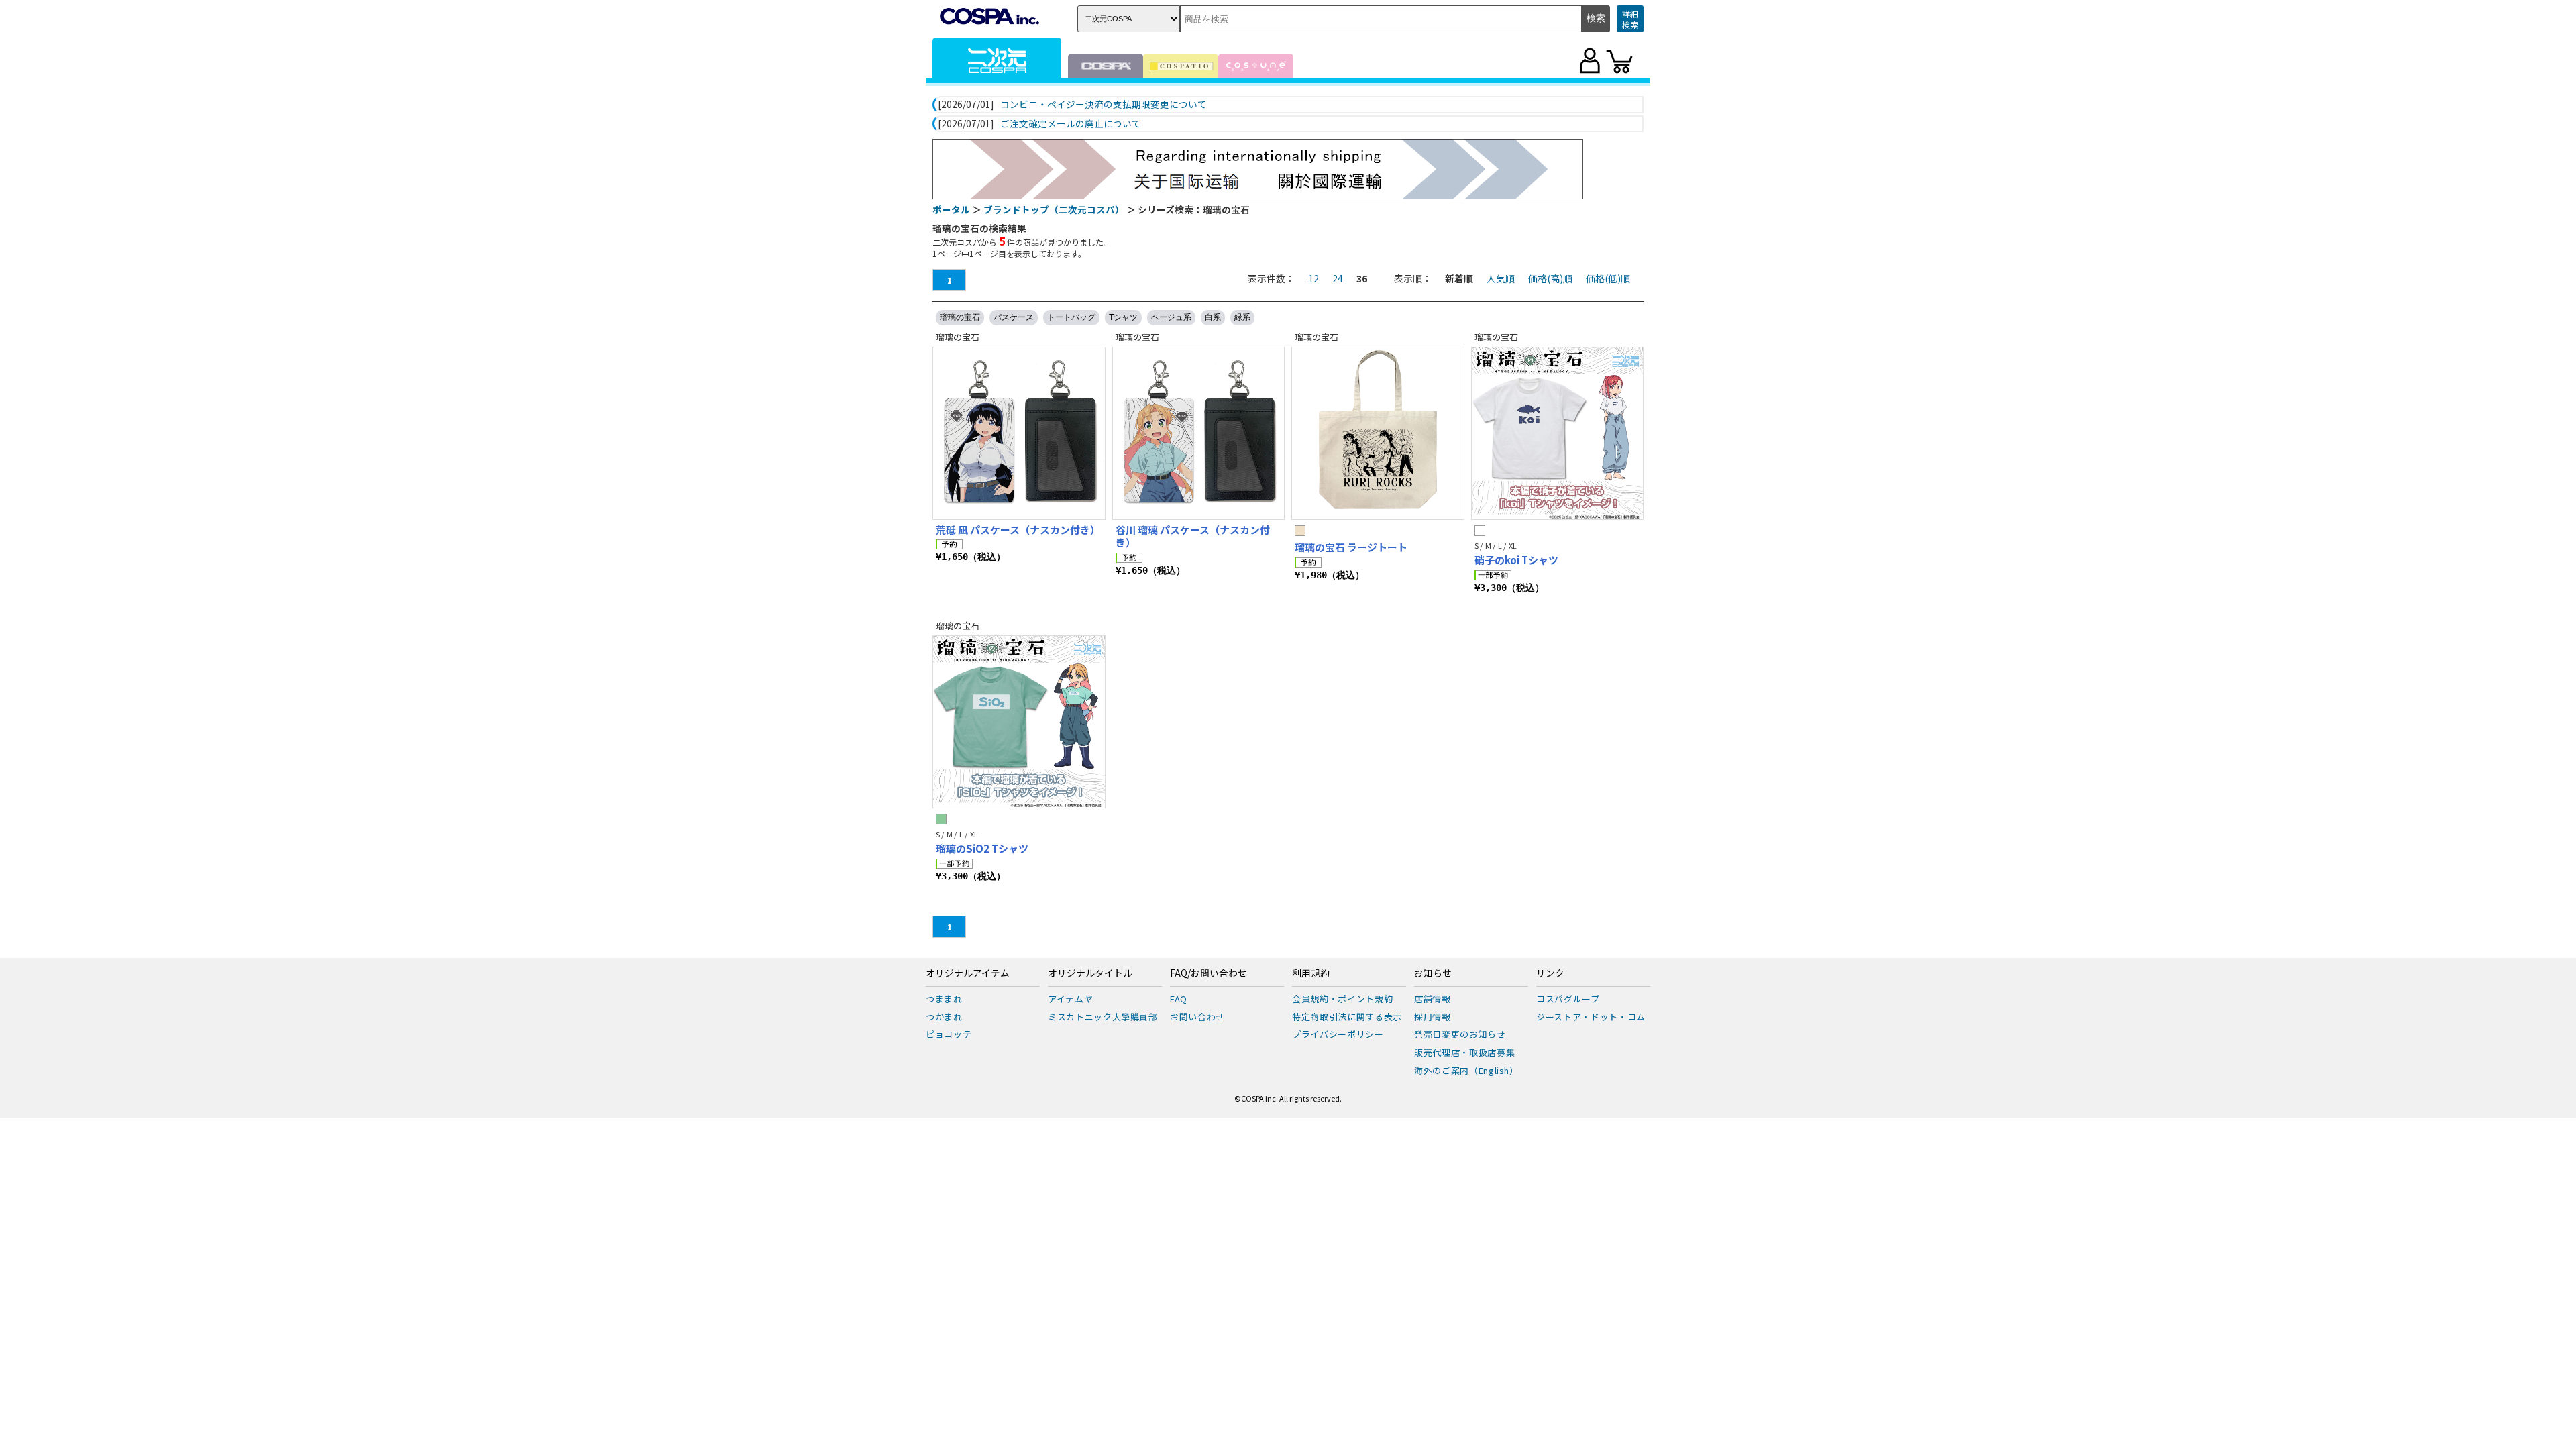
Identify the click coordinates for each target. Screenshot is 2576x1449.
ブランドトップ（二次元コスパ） (1054, 209)
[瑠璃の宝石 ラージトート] (1378, 433)
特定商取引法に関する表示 (1347, 1017)
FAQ (1179, 999)
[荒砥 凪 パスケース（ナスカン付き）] (1019, 433)
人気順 (1501, 278)
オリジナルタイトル (1090, 973)
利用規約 (1311, 973)
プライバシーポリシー (1338, 1034)
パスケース (1014, 317)
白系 (1213, 317)
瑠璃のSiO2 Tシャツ (982, 848)
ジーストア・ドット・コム (1591, 1017)
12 (1313, 278)
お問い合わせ (1197, 1017)
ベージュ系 (1171, 317)
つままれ (944, 999)
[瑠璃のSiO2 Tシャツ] (1019, 722)
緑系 (1242, 317)
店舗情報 (1433, 999)
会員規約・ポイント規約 (1342, 999)
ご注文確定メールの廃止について (1071, 124)
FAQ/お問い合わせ (1209, 973)
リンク (1550, 973)
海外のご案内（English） (1466, 1070)
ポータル (951, 209)
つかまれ (944, 1017)
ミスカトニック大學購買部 (1103, 1017)
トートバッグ (1071, 317)
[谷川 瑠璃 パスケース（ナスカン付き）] (1199, 433)
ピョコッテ (949, 1034)
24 (1338, 278)
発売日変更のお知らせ (1460, 1034)
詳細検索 (1630, 19)
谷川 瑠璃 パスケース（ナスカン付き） (1193, 536)
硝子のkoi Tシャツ (1516, 560)
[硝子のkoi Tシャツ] (1558, 433)
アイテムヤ (1070, 999)
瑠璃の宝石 (960, 317)
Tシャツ (1123, 317)
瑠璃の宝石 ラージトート (1351, 547)
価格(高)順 (1550, 278)
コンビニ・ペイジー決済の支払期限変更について (1104, 105)
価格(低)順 (1608, 278)
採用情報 (1433, 1017)
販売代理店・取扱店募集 (1464, 1052)
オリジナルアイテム (968, 973)
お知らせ (1433, 973)
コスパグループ (1568, 999)
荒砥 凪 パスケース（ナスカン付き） (1018, 530)
